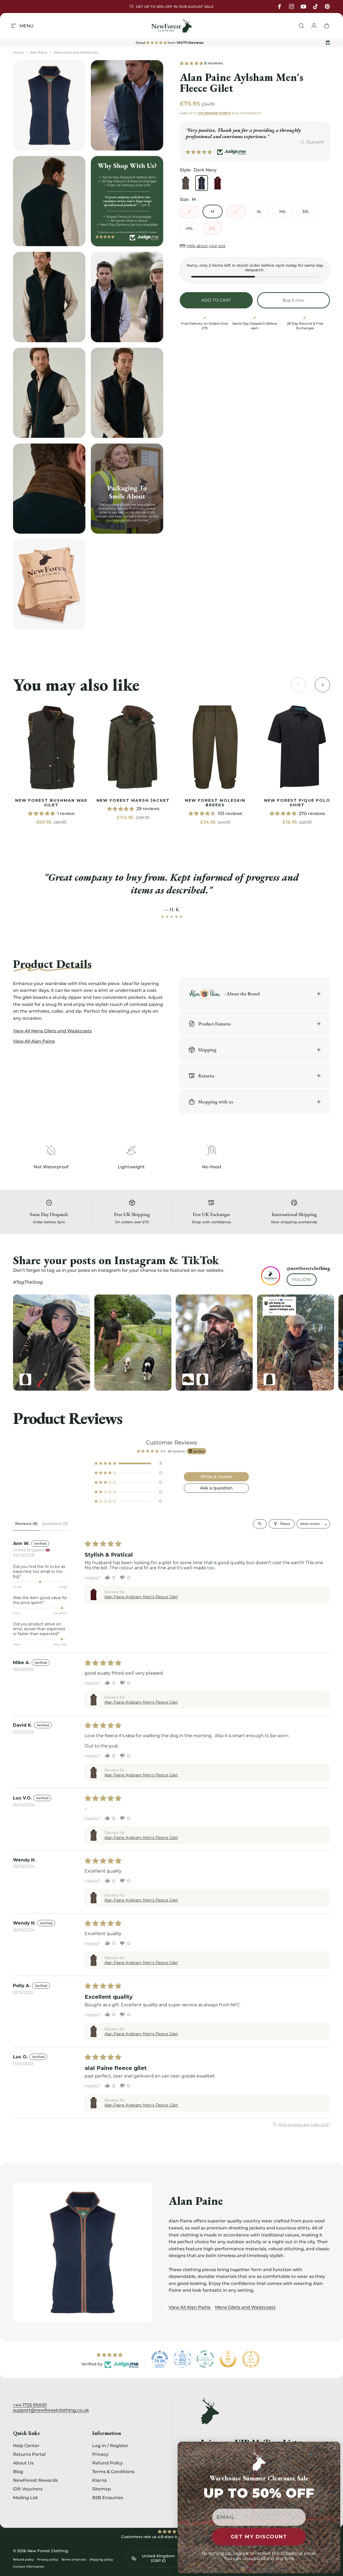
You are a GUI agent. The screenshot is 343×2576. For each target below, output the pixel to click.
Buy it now (293, 300)
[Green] (186, 183)
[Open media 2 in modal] (127, 105)
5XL (212, 228)
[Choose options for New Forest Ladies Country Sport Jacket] (25, 1379)
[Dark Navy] (202, 183)
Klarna (100, 2480)
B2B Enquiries (108, 2498)
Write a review (216, 1477)
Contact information (29, 2567)
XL (259, 211)
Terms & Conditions (113, 2471)
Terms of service (74, 2559)
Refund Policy (108, 2463)
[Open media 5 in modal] (127, 297)
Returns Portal (29, 2454)
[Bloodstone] (218, 183)
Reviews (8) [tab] (26, 1524)
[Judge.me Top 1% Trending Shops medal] (251, 2359)
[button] (192, 63)
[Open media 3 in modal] (49, 201)
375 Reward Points (214, 113)
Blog (18, 2471)
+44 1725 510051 (30, 2405)
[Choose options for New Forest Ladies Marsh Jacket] (269, 1379)
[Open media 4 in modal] (49, 297)
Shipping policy (101, 2559)
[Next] (315, 1342)
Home (18, 52)
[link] (51, 747)
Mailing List (25, 2498)
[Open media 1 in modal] (49, 105)
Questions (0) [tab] (55, 1524)
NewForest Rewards (35, 2480)
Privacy (100, 2454)
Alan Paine (39, 52)
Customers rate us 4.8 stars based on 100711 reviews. (172, 2537)
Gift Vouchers (28, 2489)
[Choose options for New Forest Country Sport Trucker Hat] (188, 1379)
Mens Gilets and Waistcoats (76, 52)
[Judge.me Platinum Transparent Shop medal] (205, 2359)
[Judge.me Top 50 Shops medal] (228, 2359)
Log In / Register (110, 2445)
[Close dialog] (334, 2448)
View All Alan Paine (190, 2307)
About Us (23, 2463)
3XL (306, 211)
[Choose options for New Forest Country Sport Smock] (202, 1379)
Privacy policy (48, 2559)
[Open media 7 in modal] (127, 393)
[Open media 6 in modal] (49, 393)
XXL (283, 211)
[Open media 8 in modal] (49, 489)
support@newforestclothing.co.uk (51, 2410)
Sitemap (102, 2489)
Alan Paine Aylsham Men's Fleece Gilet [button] (141, 1597)
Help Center (26, 2445)
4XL (189, 228)
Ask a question (216, 1488)
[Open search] (260, 1524)
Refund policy (23, 2559)
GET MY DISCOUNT (259, 2537)
